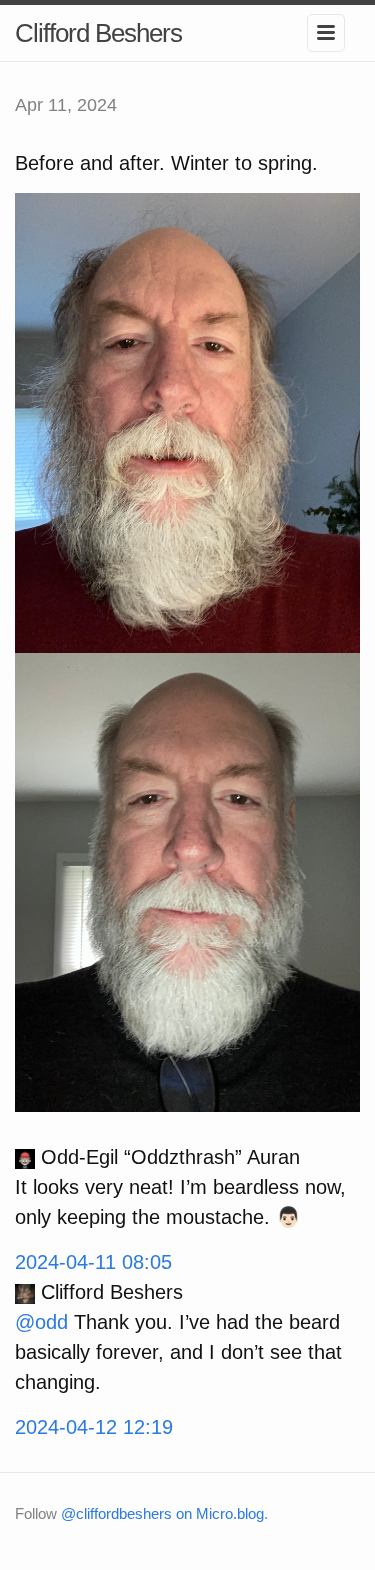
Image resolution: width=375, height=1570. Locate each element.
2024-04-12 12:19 (94, 1427)
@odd (41, 1322)
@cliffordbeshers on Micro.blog (162, 1513)
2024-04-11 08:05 (93, 1262)
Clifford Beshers (98, 33)
